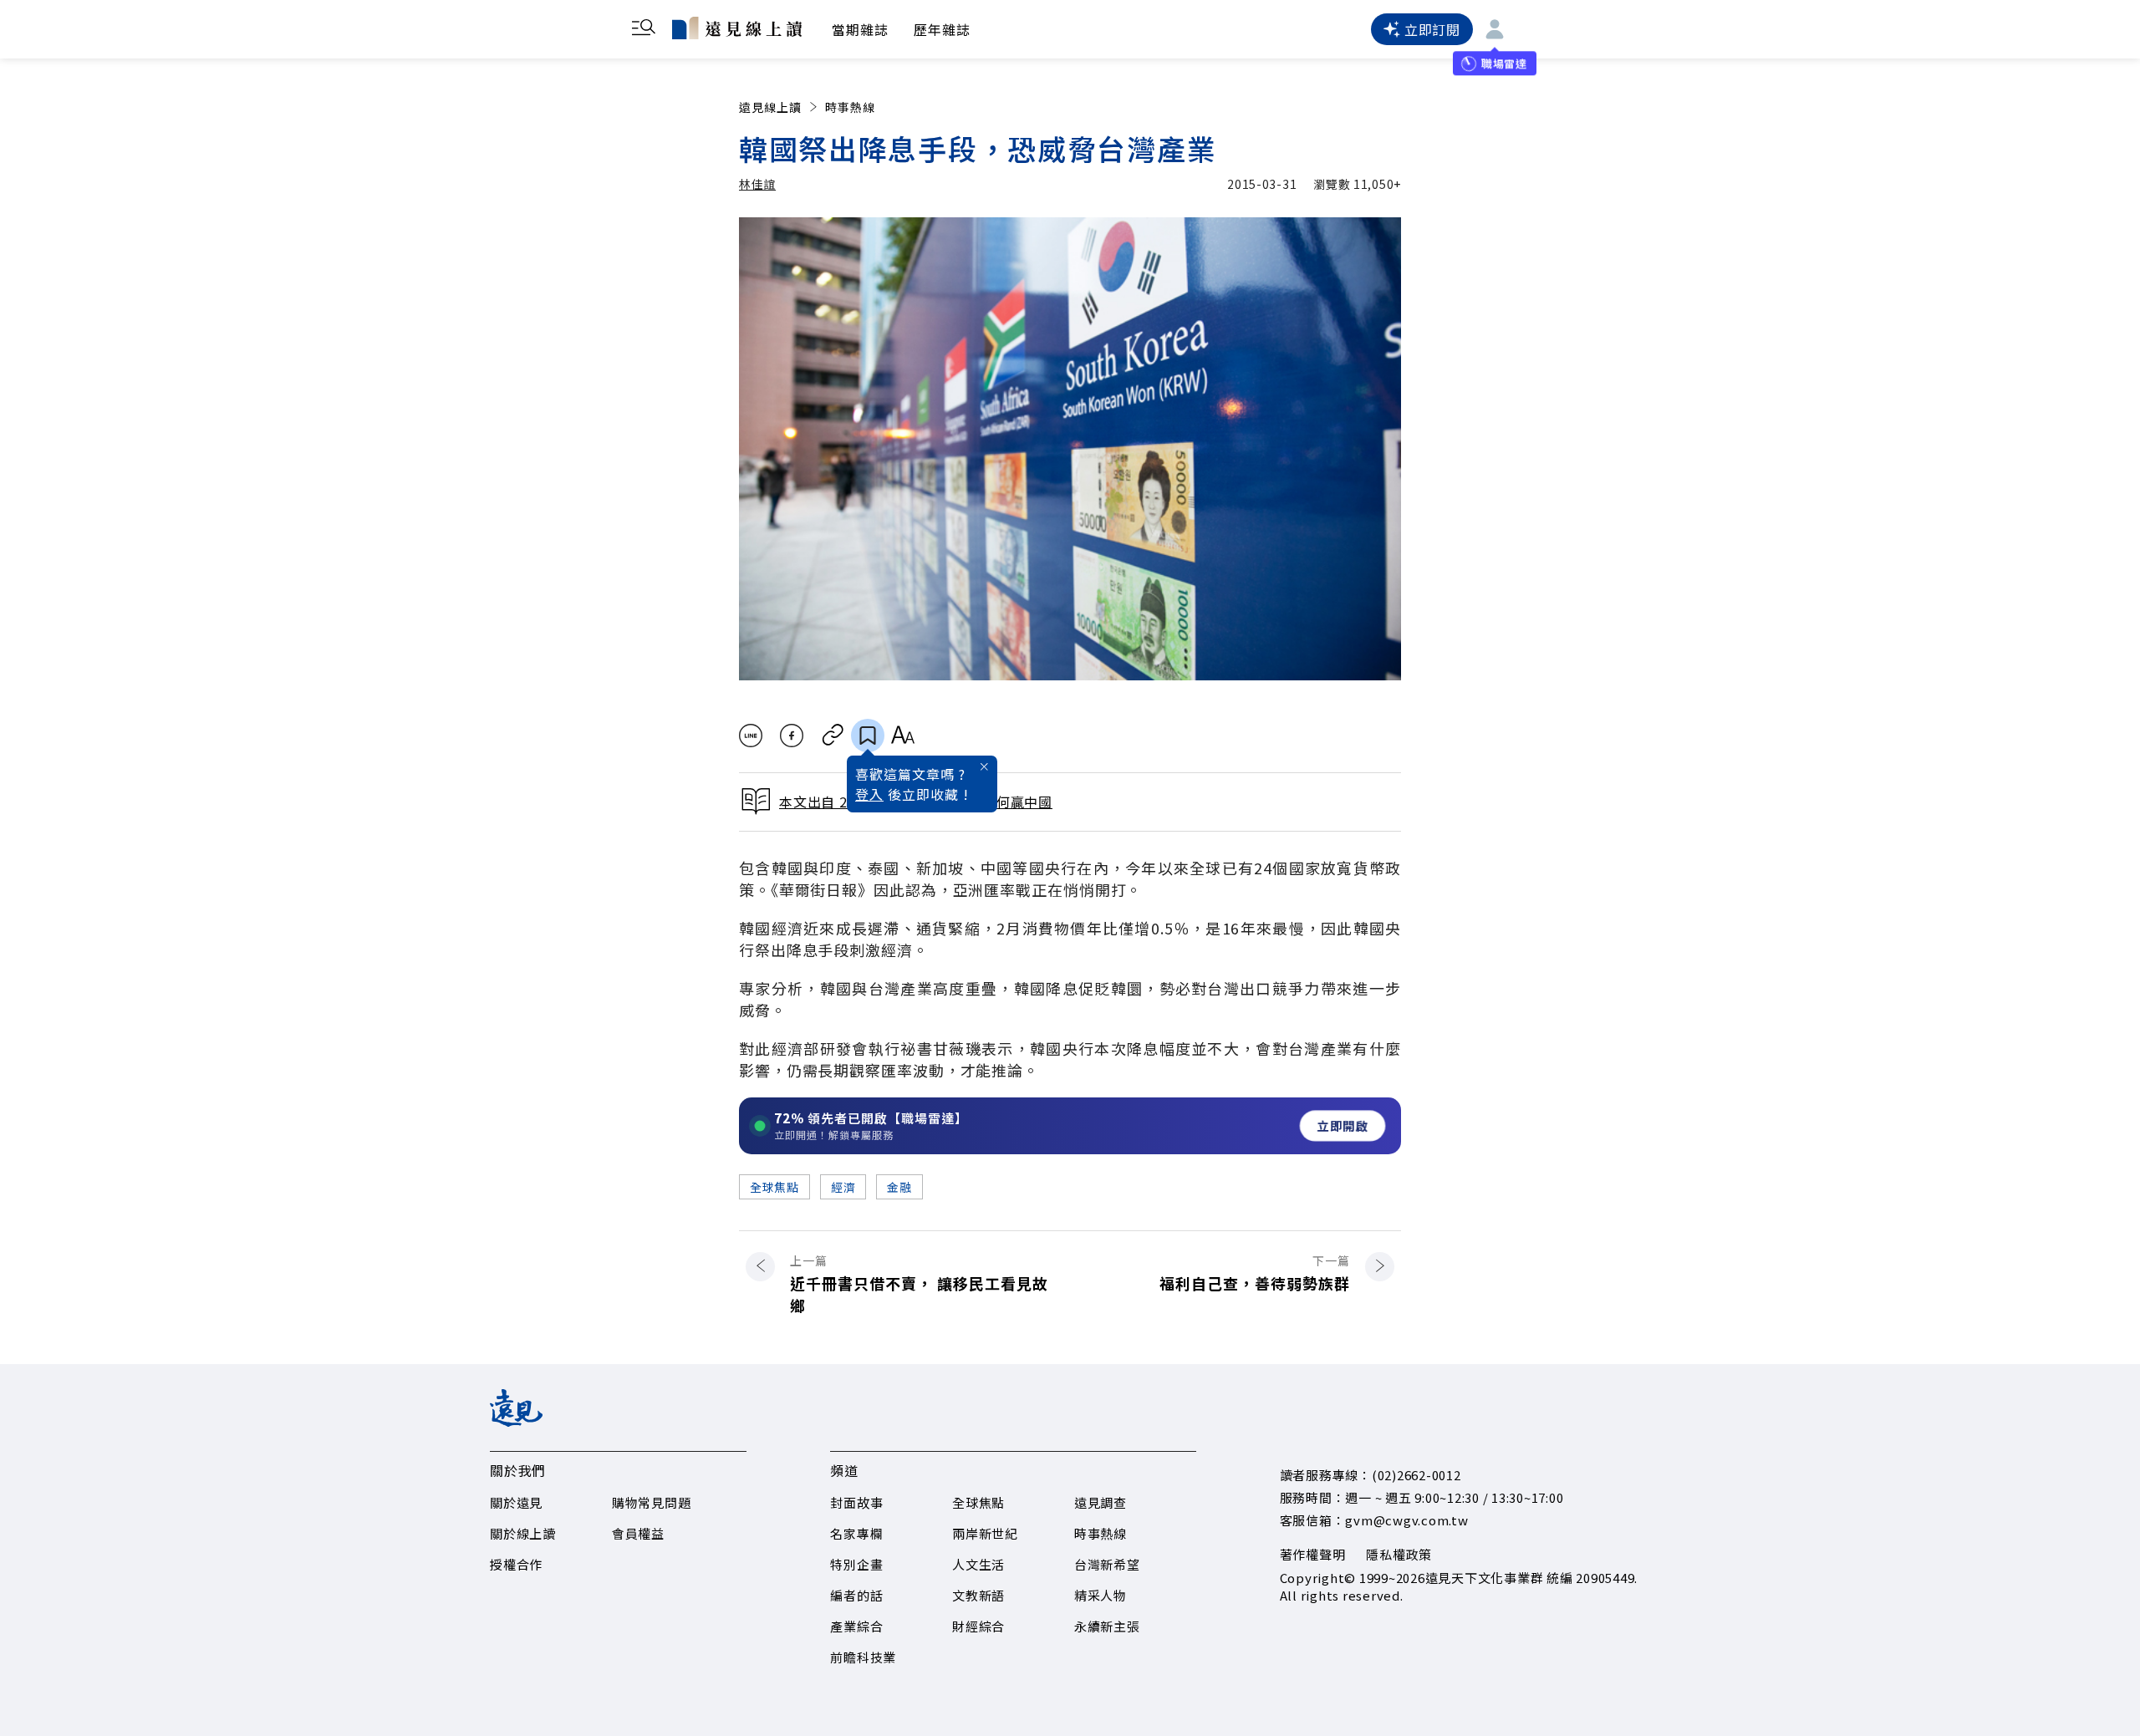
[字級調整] (902, 736)
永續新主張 (1107, 1626)
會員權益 (638, 1533)
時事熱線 (850, 107)
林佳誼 (757, 184)
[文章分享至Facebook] (792, 736)
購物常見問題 (652, 1502)
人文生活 (978, 1564)
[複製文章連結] (833, 736)
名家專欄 (856, 1533)
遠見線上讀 (770, 107)
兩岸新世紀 (985, 1533)
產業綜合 (856, 1626)
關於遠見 (516, 1502)
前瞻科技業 (863, 1657)
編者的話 (856, 1595)
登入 (869, 794)
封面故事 (856, 1502)
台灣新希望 (1107, 1564)
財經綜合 (978, 1626)
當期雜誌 (860, 29)
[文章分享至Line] (750, 736)
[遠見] (516, 1421)
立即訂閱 (1432, 29)
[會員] (1495, 29)
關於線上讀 (523, 1533)
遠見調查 (1101, 1502)
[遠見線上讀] (737, 28)
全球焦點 (774, 1187)
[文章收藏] (868, 736)
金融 (899, 1187)
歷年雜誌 (942, 29)
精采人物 (1101, 1595)
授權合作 (516, 1564)
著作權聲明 (1313, 1554)
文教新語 (978, 1595)
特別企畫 (856, 1564)
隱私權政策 (1399, 1554)
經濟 (843, 1187)
